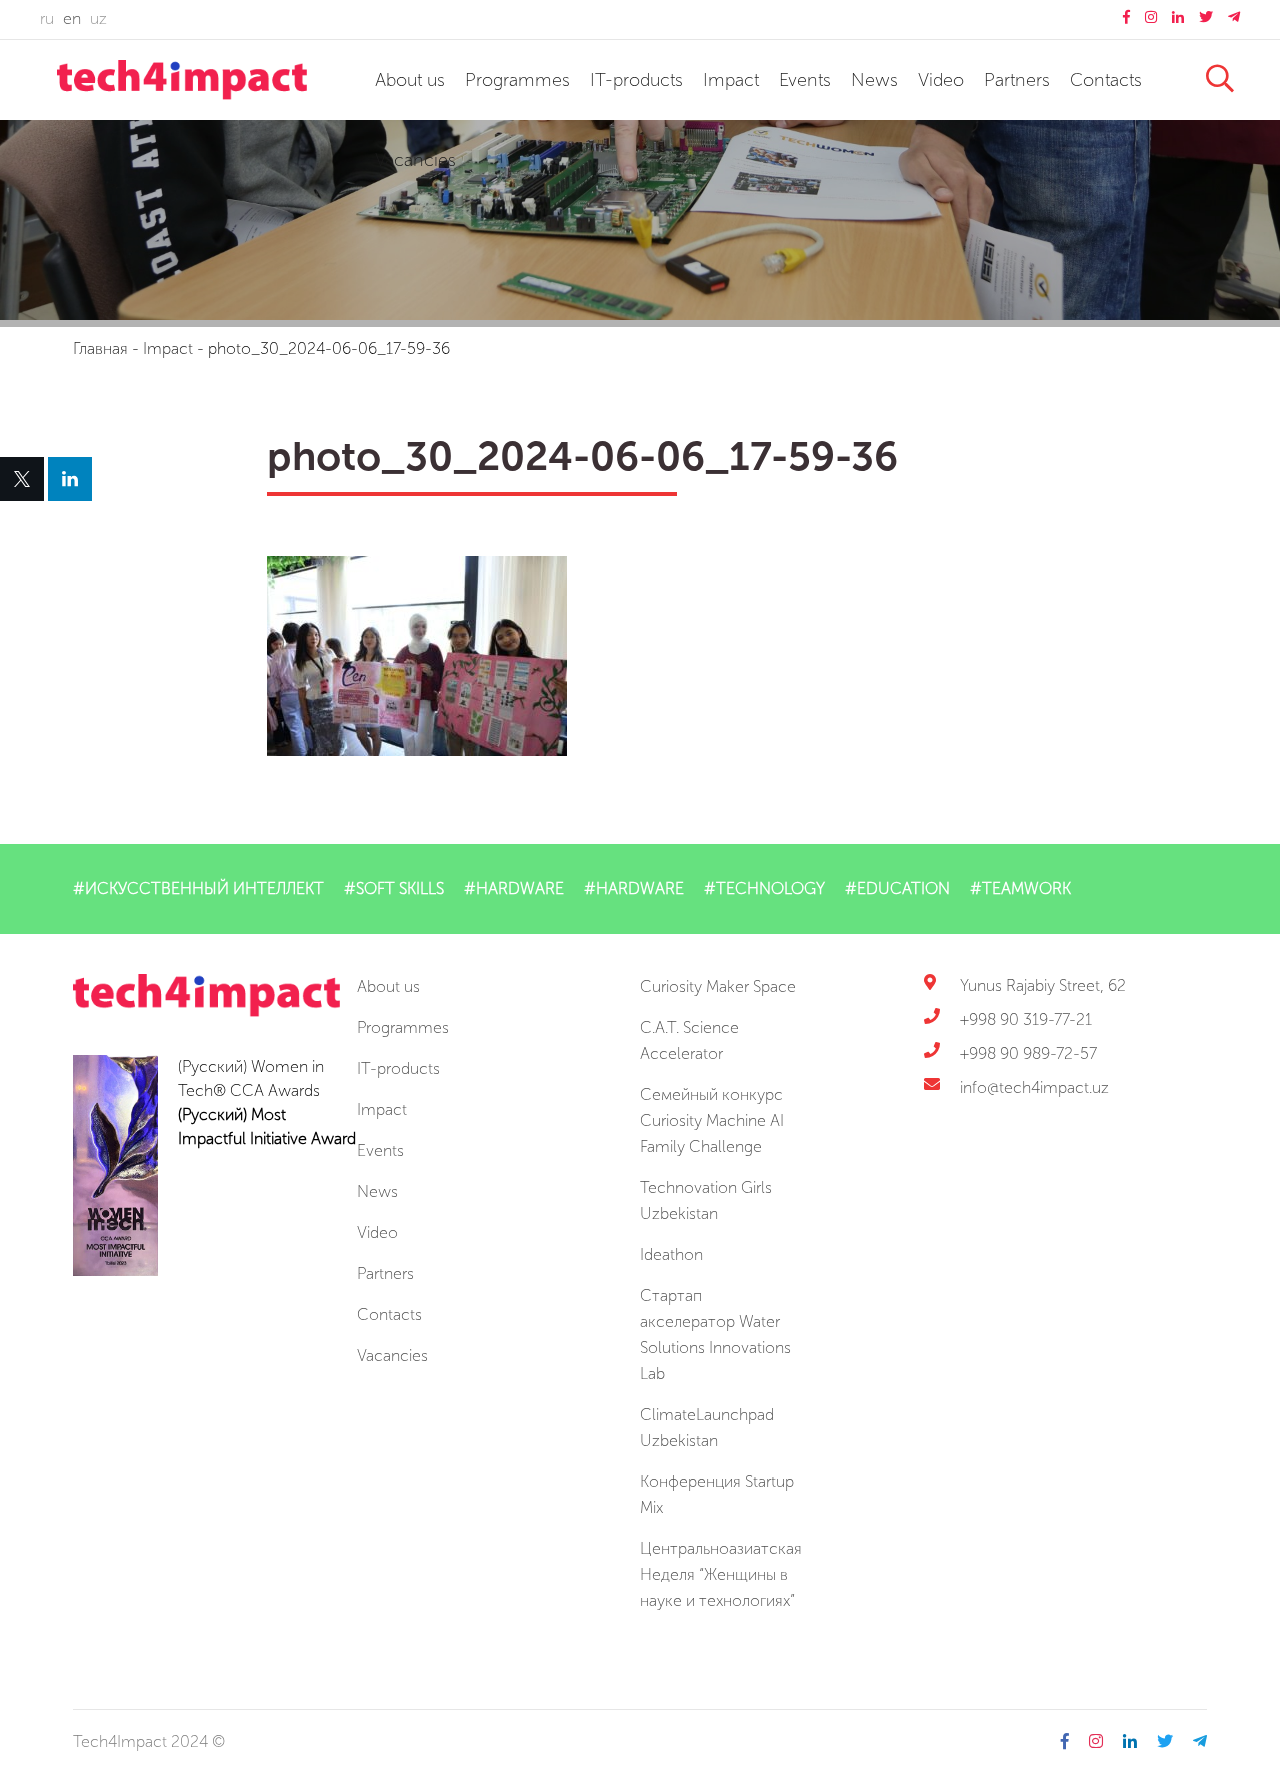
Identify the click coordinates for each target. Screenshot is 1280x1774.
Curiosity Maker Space (718, 986)
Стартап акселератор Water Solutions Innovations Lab (715, 1334)
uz (98, 18)
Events (805, 80)
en (72, 18)
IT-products (636, 80)
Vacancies (415, 160)
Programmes (517, 80)
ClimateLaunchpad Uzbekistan (707, 1427)
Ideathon (671, 1254)
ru (47, 18)
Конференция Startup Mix (717, 1494)
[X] (22, 479)
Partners (1017, 80)
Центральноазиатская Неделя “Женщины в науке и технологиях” (721, 1574)
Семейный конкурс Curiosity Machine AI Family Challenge (712, 1120)
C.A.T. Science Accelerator (689, 1040)
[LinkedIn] (70, 479)
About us (410, 80)
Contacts (1106, 80)
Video (941, 80)
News (874, 80)
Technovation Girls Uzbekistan (706, 1200)
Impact (731, 80)
